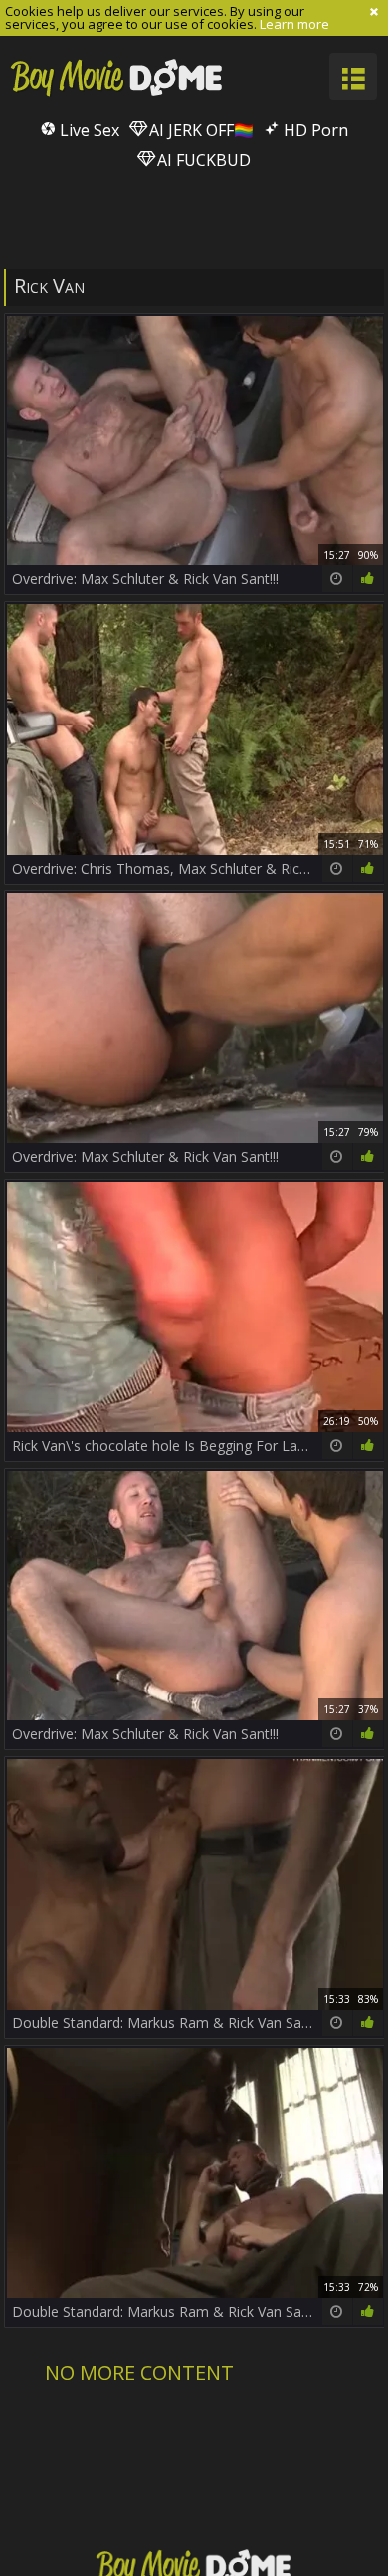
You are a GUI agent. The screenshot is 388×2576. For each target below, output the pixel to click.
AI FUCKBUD (202, 160)
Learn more (294, 24)
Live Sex (88, 130)
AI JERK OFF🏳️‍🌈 (199, 130)
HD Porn (314, 130)
